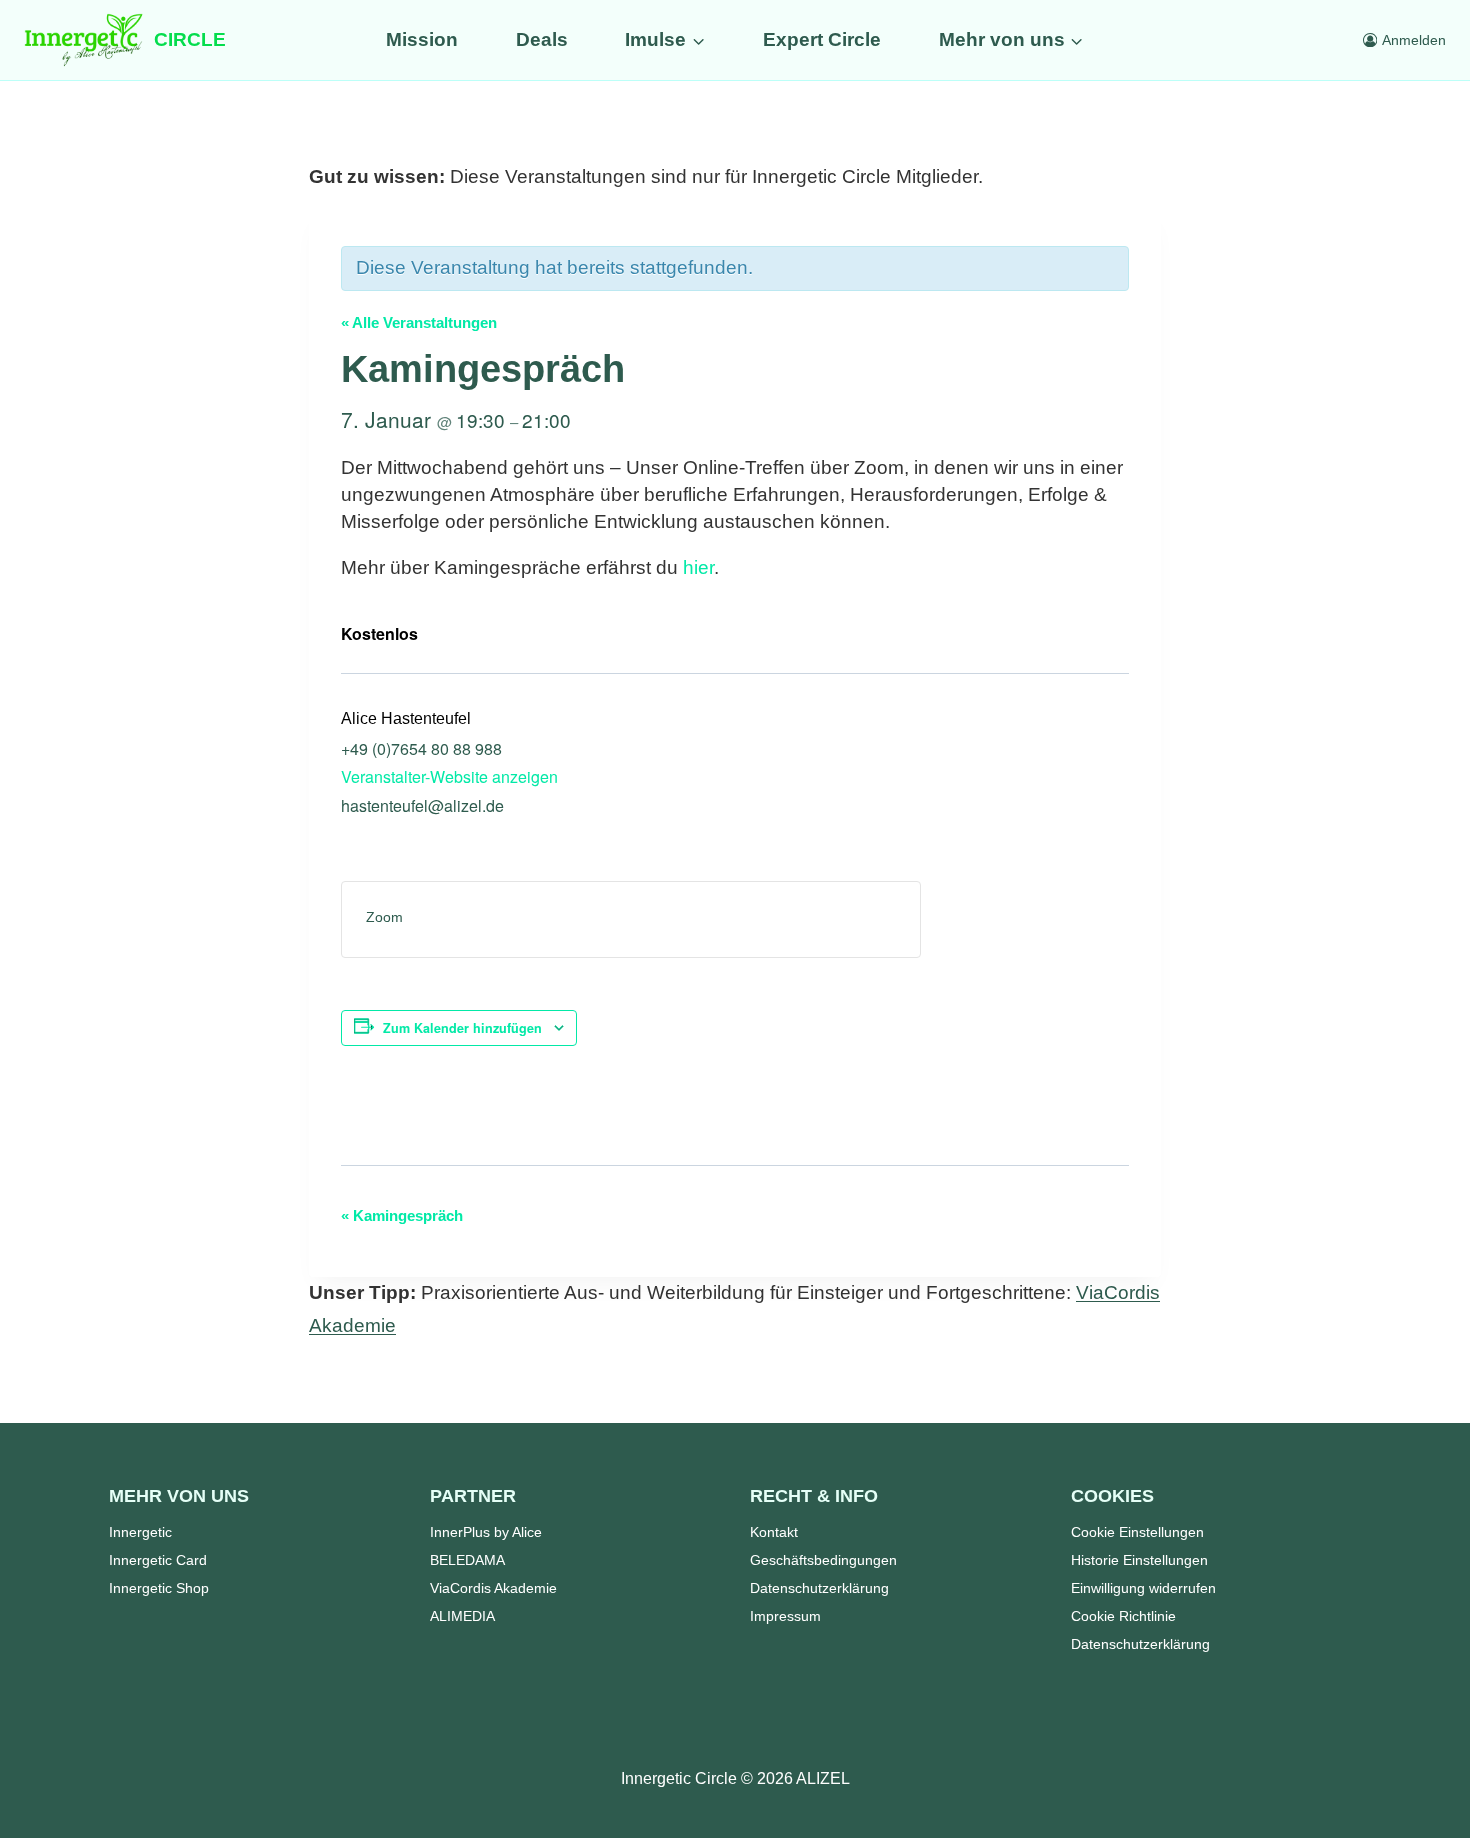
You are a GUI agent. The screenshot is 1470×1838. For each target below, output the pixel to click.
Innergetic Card (158, 1560)
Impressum (785, 1616)
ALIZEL (823, 1778)
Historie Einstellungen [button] (1139, 1560)
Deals (542, 39)
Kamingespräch (402, 1215)
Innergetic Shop (159, 1588)
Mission (422, 39)
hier (698, 567)
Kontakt (774, 1532)
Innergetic (140, 1532)
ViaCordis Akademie (493, 1588)
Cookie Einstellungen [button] (1137, 1532)
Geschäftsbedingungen (823, 1560)
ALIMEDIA (462, 1616)
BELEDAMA (467, 1560)
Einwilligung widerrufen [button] (1143, 1588)
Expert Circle (822, 39)
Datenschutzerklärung (819, 1588)
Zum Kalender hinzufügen (462, 1028)
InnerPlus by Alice (486, 1532)
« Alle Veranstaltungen (419, 322)
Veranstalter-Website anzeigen (449, 776)
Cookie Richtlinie (1123, 1616)
